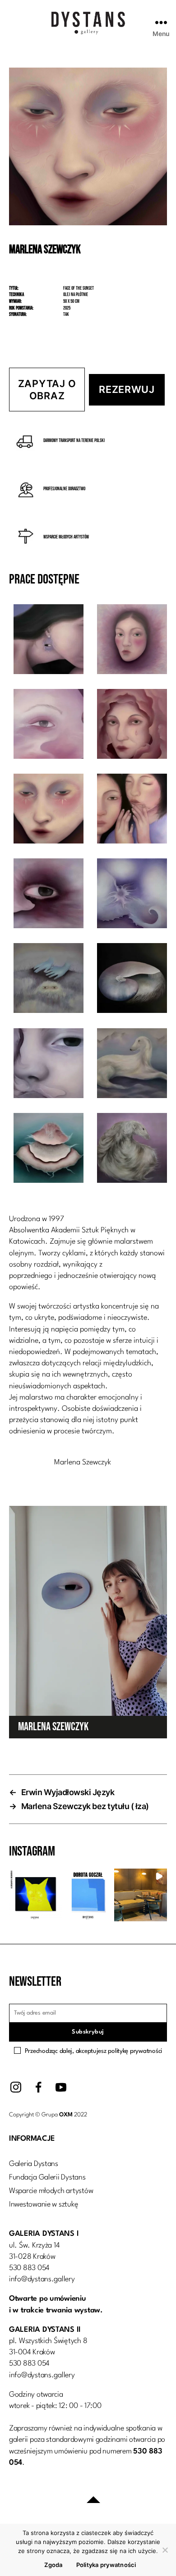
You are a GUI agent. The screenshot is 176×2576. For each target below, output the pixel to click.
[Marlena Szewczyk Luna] (132, 1150)
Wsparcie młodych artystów (51, 2191)
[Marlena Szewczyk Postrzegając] (132, 641)
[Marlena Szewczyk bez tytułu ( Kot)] (49, 1065)
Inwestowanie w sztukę (44, 2204)
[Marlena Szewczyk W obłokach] (132, 1065)
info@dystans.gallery (42, 2279)
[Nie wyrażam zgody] (165, 2550)
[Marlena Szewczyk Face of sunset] (49, 810)
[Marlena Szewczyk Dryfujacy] (49, 1150)
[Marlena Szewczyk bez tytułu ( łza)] (132, 726)
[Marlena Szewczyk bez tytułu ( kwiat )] (132, 895)
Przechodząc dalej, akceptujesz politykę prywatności (93, 2051)
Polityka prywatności (106, 2565)
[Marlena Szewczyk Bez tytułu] (49, 726)
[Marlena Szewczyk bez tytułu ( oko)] (49, 895)
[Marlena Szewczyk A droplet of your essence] (49, 641)
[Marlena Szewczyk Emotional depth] (132, 810)
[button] (35, 1895)
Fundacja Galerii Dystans (47, 2177)
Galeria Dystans (34, 2164)
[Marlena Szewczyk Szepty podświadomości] (49, 980)
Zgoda (53, 2565)
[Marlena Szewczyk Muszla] (132, 980)
